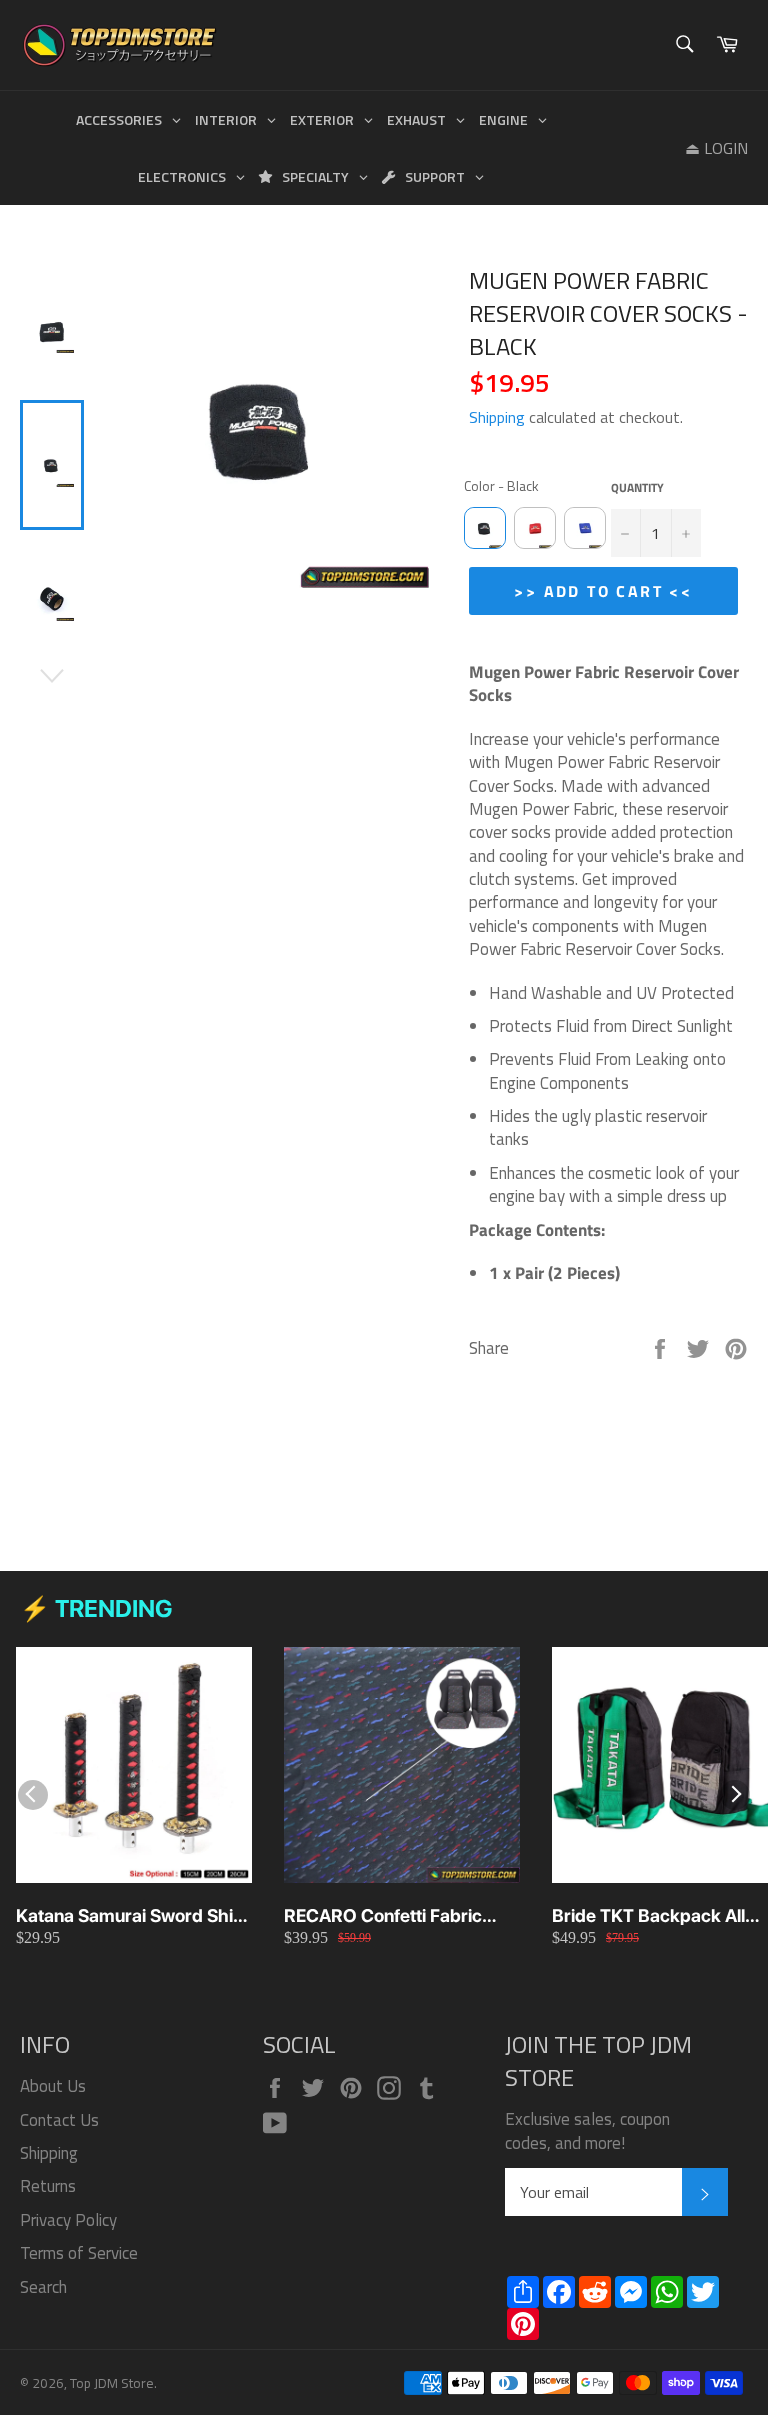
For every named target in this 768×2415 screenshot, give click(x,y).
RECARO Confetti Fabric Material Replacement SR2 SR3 (393, 1916)
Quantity (637, 488)
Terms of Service (79, 2253)
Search (43, 2287)
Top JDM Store (112, 2383)
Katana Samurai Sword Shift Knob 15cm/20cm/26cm (130, 1916)
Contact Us (59, 2120)
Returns (48, 2186)
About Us (53, 2086)
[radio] (485, 528)
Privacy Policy (68, 2220)
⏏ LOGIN (716, 148)
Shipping (497, 417)
